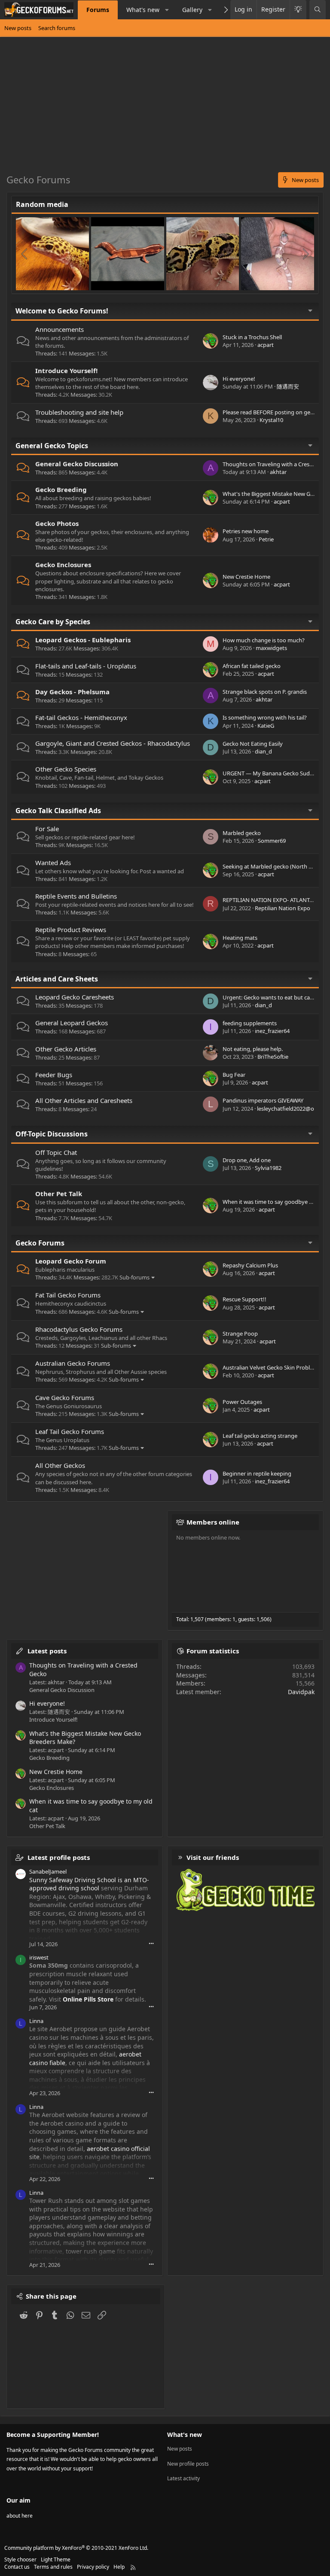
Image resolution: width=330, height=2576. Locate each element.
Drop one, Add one (247, 1160)
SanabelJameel (48, 1871)
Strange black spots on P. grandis (265, 692)
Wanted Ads (53, 863)
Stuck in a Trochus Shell (252, 337)
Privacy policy (93, 2567)
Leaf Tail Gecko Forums (70, 1431)
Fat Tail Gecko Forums (68, 1295)
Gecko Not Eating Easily (253, 744)
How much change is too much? (264, 640)
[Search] (318, 10)
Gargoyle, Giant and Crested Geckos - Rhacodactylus (113, 743)
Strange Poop (240, 1334)
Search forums (57, 28)
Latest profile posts (59, 1857)
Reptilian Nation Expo (283, 908)
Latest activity (183, 2478)
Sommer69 (272, 841)
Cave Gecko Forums (65, 1397)
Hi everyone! (239, 379)
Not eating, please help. (253, 1049)
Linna (36, 2021)
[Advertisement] (165, 108)
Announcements (60, 329)
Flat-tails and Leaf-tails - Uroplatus (86, 666)
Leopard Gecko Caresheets (75, 997)
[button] (167, 10)
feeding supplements (250, 1023)
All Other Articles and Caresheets (84, 1100)
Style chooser (20, 2559)
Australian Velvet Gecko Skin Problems (272, 1367)
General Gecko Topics (52, 446)
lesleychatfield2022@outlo (291, 1109)
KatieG (266, 726)
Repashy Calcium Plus (250, 1265)
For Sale (47, 829)
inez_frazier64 (272, 1031)
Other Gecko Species (66, 769)
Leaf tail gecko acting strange (260, 1436)
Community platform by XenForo (76, 2548)
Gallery (192, 10)
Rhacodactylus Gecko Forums (79, 1329)
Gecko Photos (57, 523)
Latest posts (47, 1651)
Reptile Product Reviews (71, 930)
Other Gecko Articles (66, 1049)
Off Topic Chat (56, 1152)
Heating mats (240, 938)
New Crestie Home (246, 577)
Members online (213, 1522)
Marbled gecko (242, 833)
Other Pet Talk (59, 1194)
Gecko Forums (40, 1243)
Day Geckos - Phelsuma (72, 692)
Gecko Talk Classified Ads (58, 811)
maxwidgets (271, 648)
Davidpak (301, 1692)
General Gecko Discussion (77, 464)
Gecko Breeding (61, 489)
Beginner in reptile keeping (257, 1473)
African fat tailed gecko (252, 666)
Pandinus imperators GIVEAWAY (263, 1100)
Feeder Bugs (54, 1075)
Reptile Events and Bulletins (76, 896)
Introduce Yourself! (66, 371)
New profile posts (188, 2464)
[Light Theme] (298, 10)
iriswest (39, 1957)
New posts (18, 28)
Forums (98, 10)
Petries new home (246, 531)
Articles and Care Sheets (57, 979)
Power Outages (242, 1402)
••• (151, 1943)
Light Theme (56, 2559)
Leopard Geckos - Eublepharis (83, 640)
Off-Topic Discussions (52, 1134)
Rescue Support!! (244, 1299)
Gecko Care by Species (53, 622)
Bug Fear (234, 1075)
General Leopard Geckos (72, 1023)
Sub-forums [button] (134, 1277)
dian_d (263, 751)
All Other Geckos (60, 1465)
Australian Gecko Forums (73, 1363)
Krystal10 (271, 420)
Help (119, 2567)
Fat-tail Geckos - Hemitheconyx (81, 717)
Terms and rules (53, 2567)
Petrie (266, 539)
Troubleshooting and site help (79, 412)
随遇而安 (288, 386)
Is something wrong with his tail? (265, 717)
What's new (143, 10)
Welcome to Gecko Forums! (62, 311)
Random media (42, 204)
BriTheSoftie (273, 1057)
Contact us (17, 2567)
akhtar (278, 472)
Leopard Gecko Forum (71, 1261)
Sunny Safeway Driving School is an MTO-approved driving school (89, 1884)
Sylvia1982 (268, 1168)
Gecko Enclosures (63, 565)
